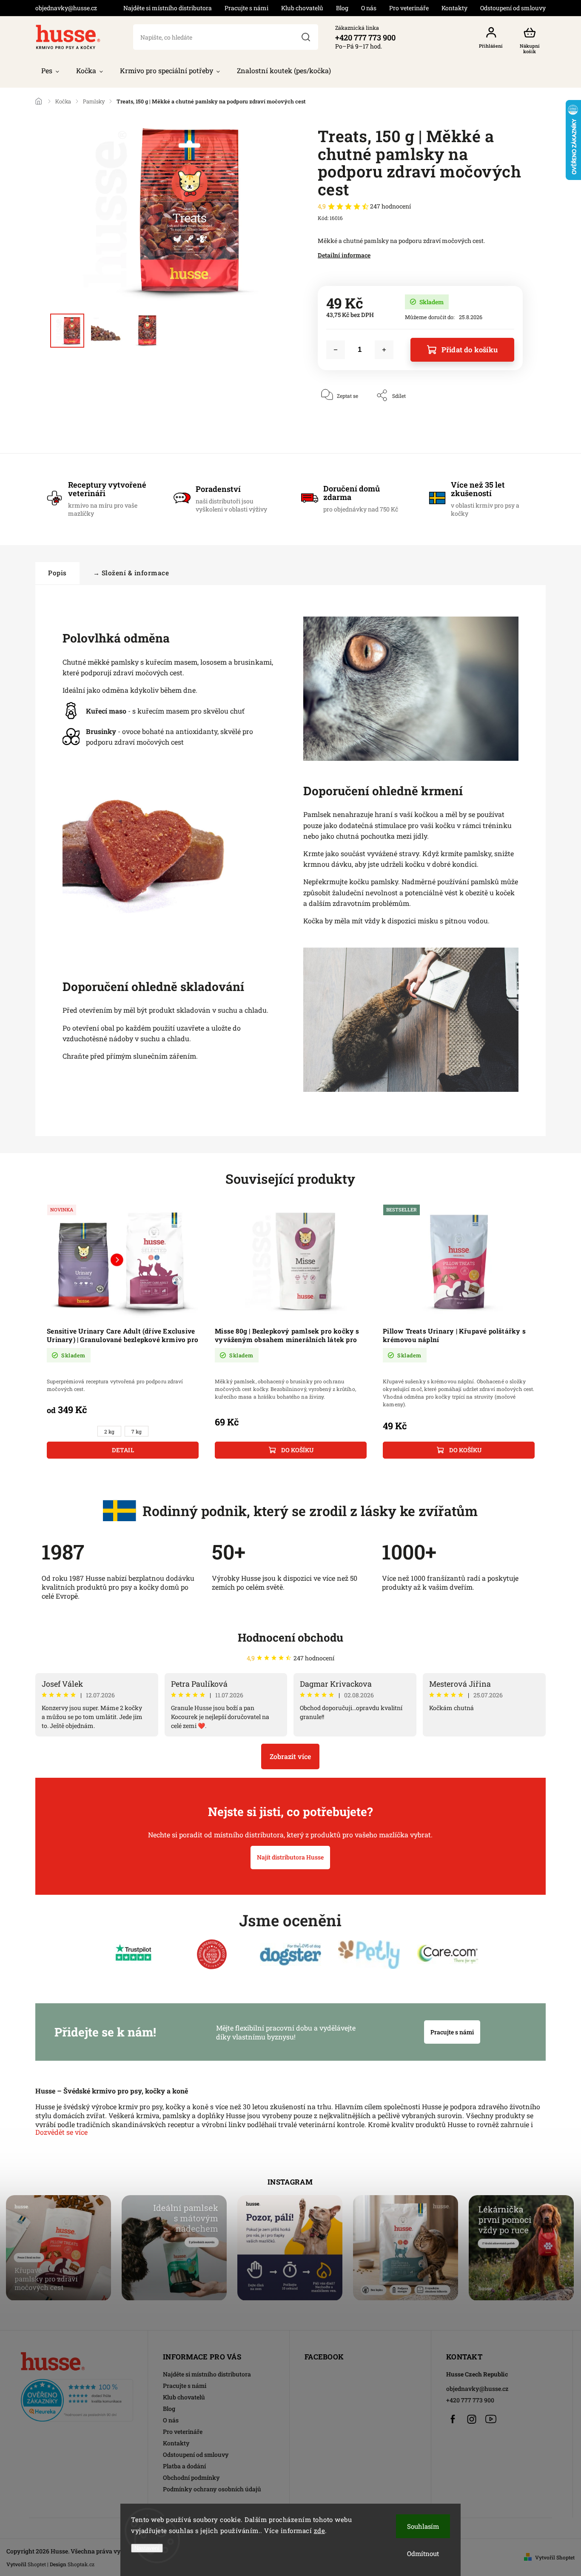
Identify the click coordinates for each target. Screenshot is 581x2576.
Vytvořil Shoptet (555, 2557)
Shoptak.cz (81, 2564)
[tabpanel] (123, 1331)
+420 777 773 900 (470, 2400)
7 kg (137, 1432)
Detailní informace (344, 255)
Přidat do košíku (470, 350)
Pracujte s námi (246, 8)
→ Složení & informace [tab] (131, 573)
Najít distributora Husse (290, 1857)
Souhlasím (423, 2526)
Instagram (472, 2419)
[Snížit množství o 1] (336, 350)
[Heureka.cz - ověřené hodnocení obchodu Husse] (77, 2398)
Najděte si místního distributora (168, 8)
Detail (123, 1450)
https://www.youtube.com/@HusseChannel (491, 2419)
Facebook (453, 2419)
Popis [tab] (57, 573)
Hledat (305, 37)
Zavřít (496, 421)
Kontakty (454, 8)
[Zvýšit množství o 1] (384, 350)
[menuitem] (50, 71)
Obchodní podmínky (191, 2477)
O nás (369, 8)
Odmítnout (423, 2553)
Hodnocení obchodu (290, 1637)
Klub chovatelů (302, 8)
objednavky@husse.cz (477, 2389)
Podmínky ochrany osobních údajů (212, 2489)
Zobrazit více (290, 1756)
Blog (342, 8)
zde (320, 2530)
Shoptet (37, 2564)
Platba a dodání (184, 2466)
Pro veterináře (409, 8)
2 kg (109, 1432)
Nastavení (147, 2548)
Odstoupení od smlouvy (513, 8)
